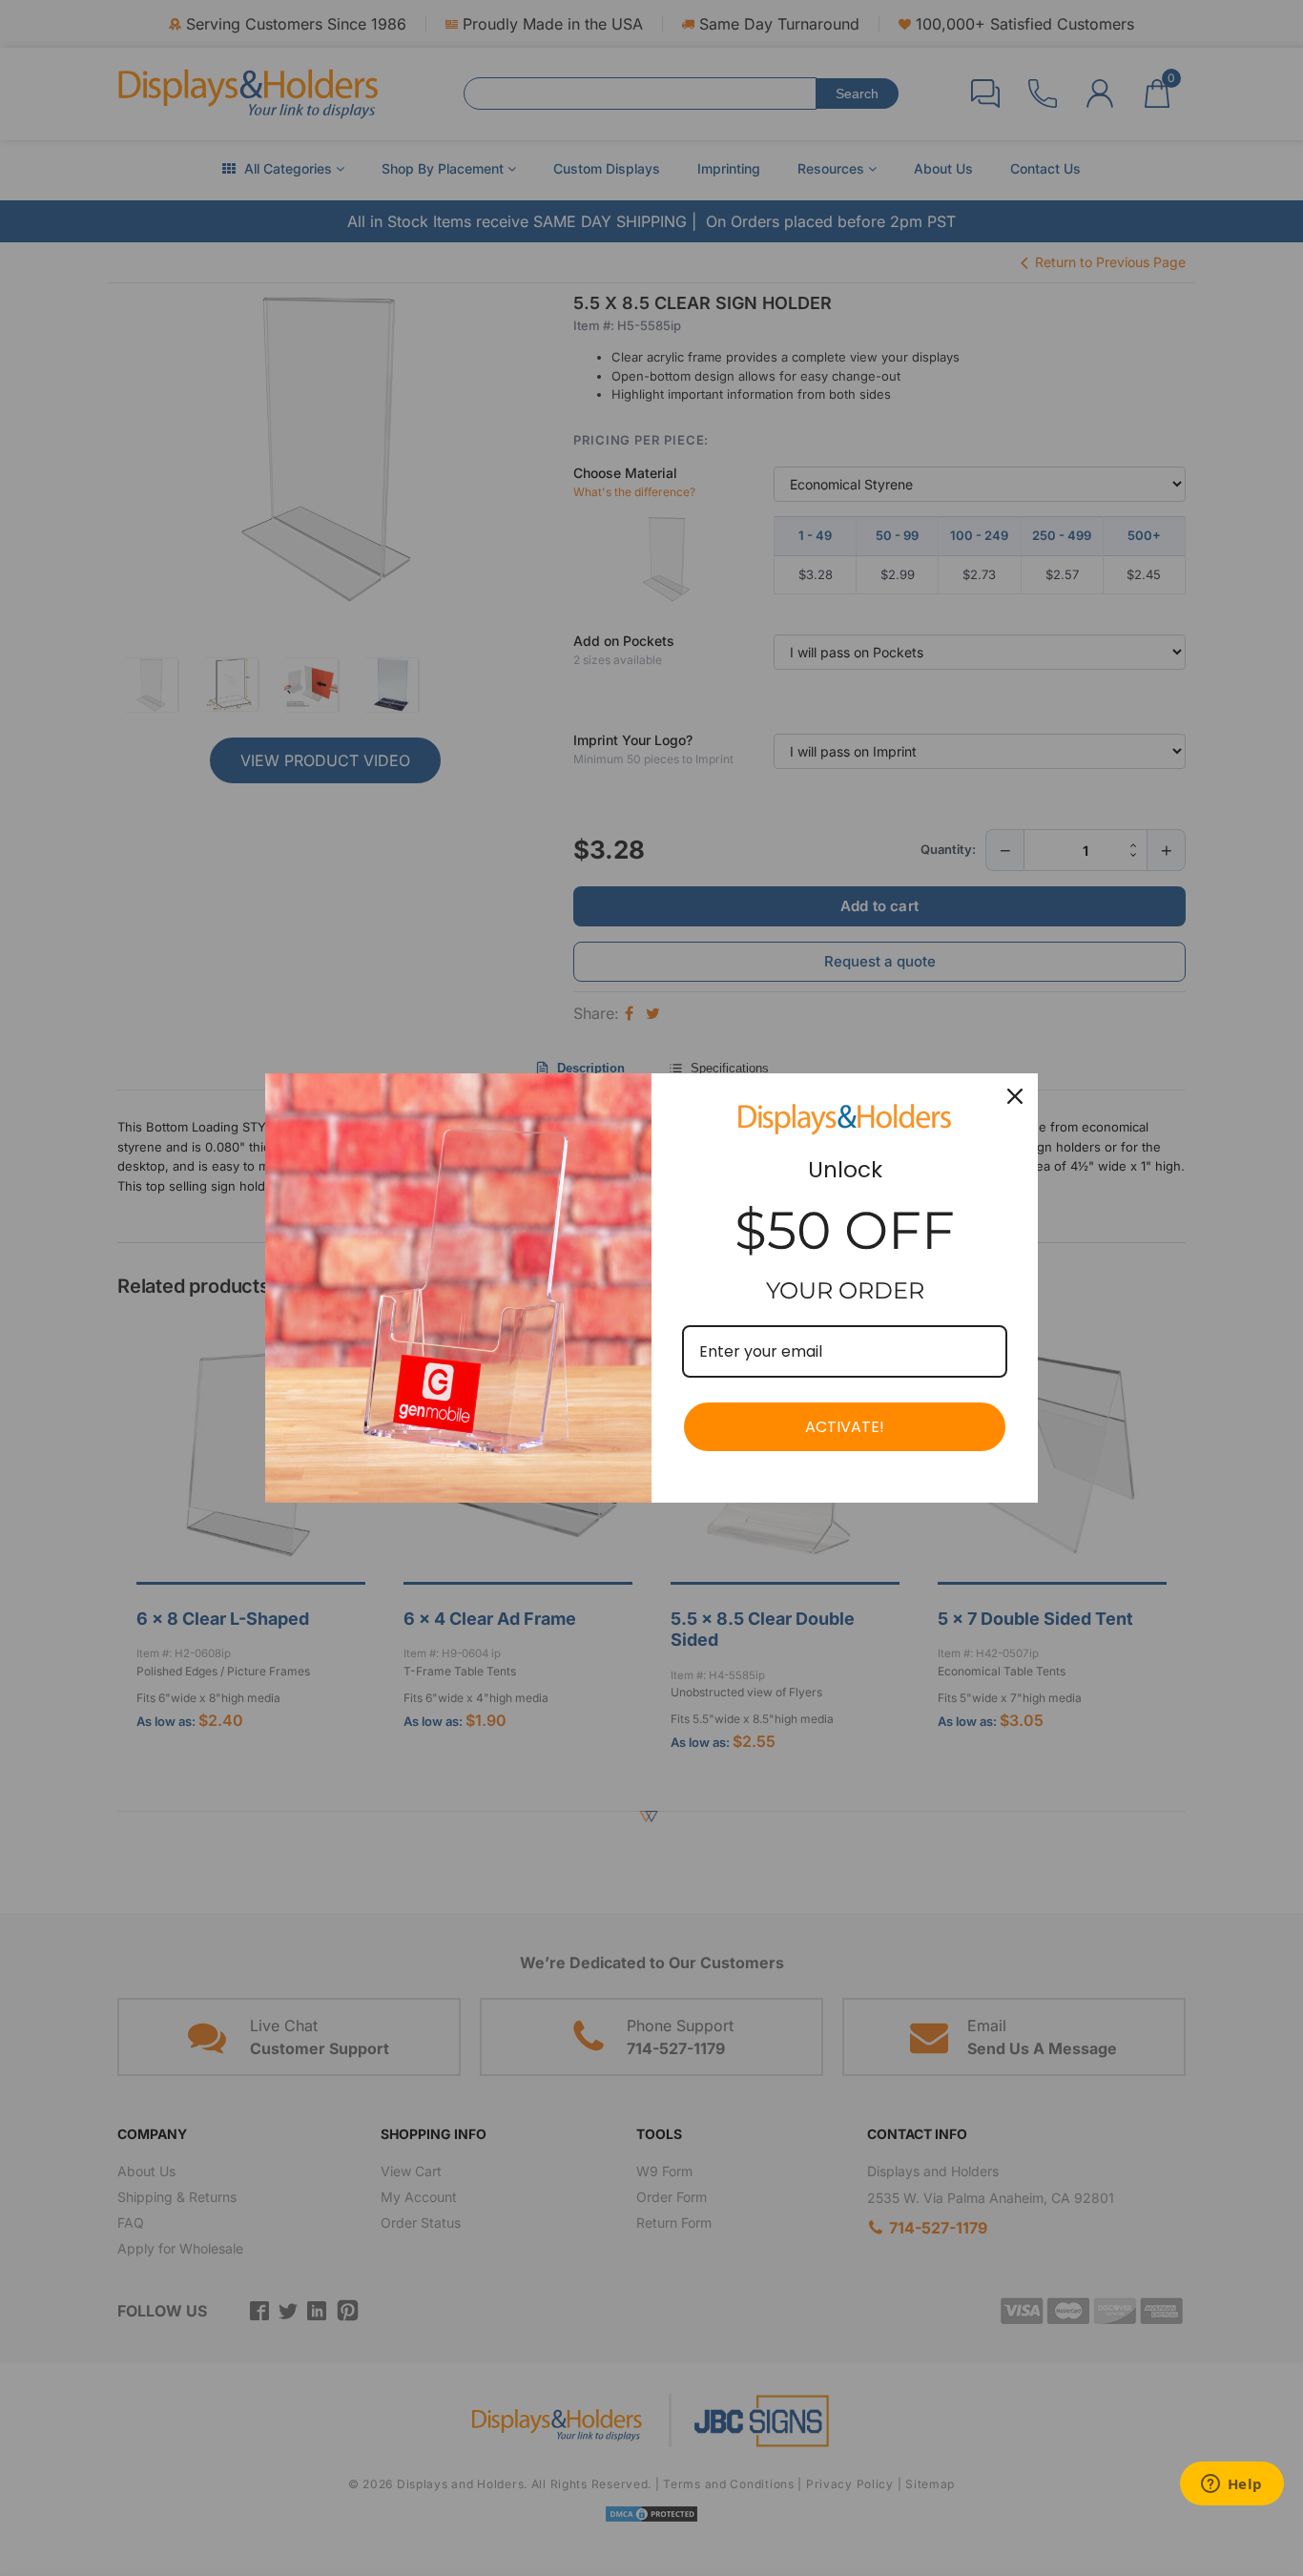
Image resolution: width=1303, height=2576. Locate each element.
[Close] (1015, 1096)
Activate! (845, 1427)
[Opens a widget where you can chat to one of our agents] (1231, 2485)
